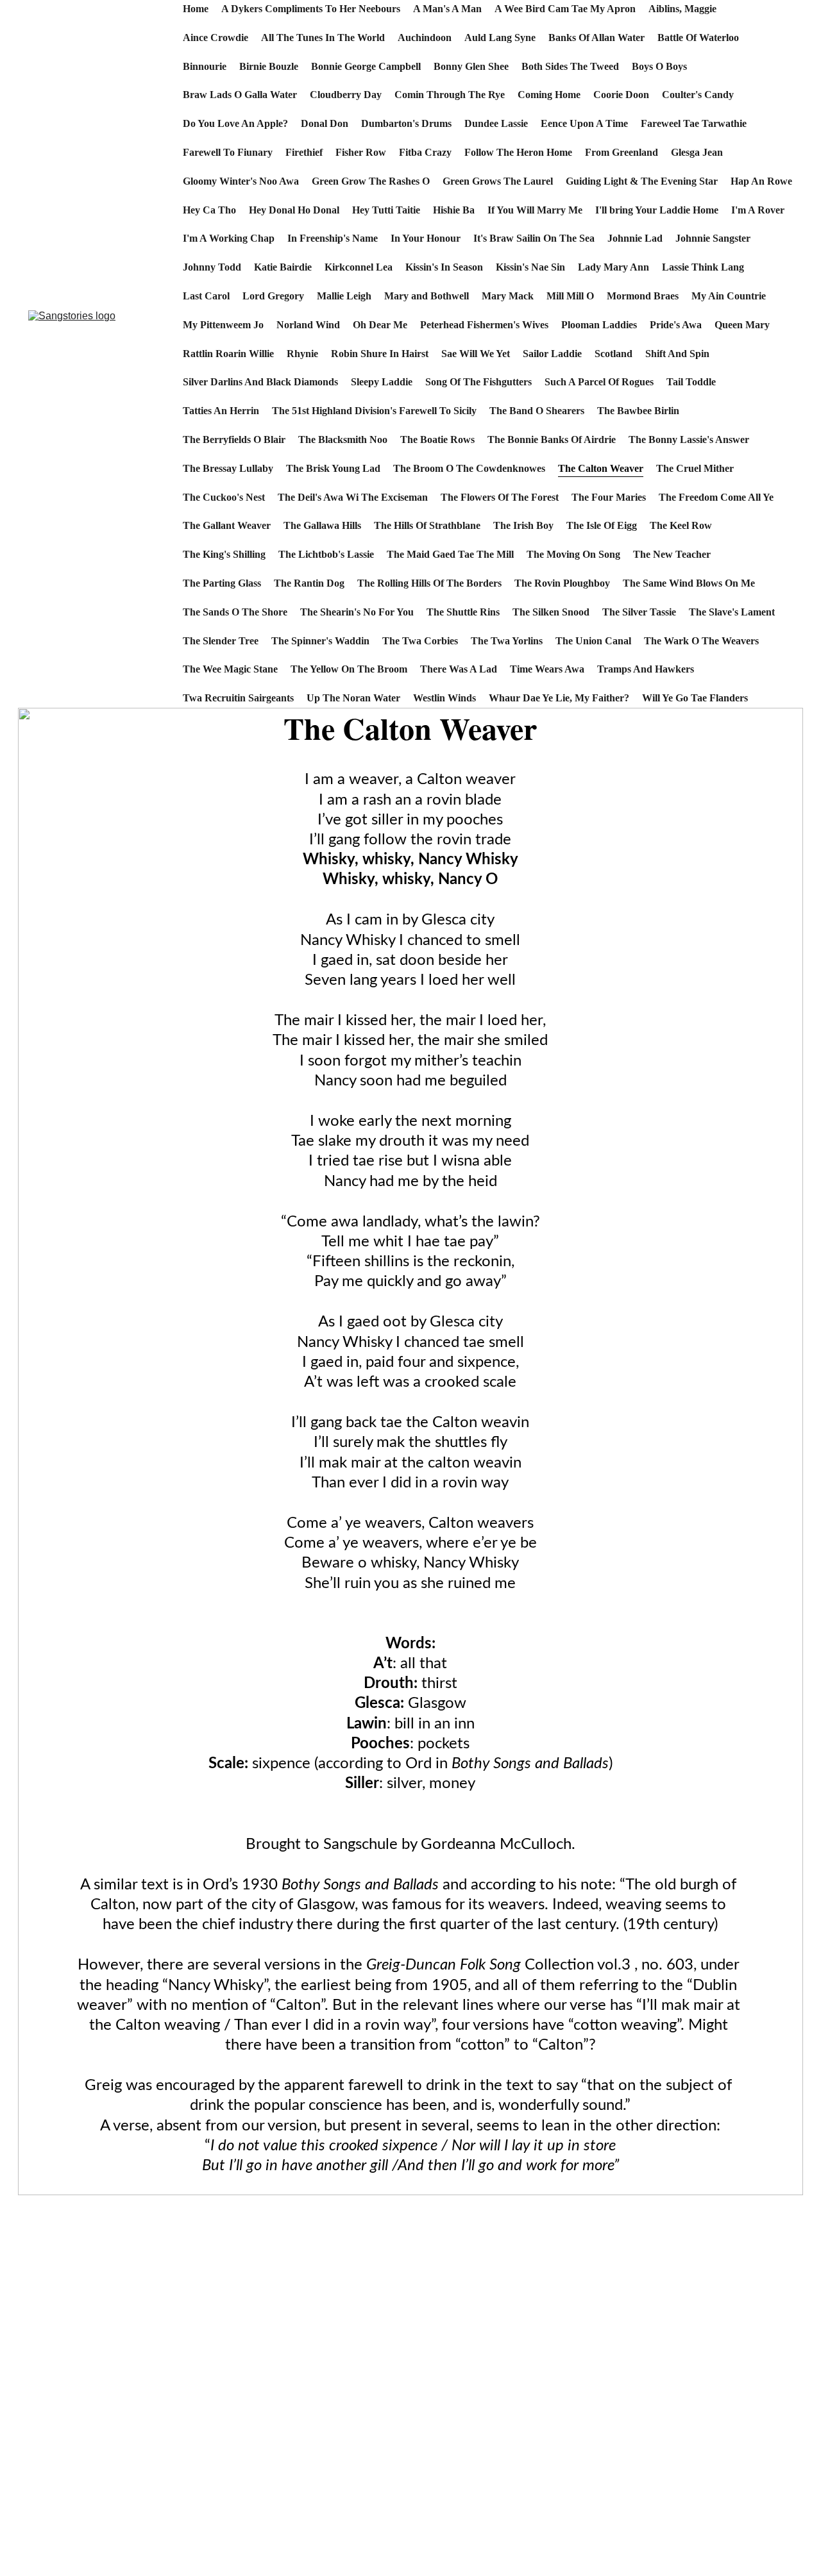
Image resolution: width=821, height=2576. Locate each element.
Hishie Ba (454, 210)
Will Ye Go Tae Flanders (695, 698)
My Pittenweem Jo (223, 325)
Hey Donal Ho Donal (294, 210)
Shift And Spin (677, 354)
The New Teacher (672, 554)
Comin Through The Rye (450, 95)
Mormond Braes (643, 296)
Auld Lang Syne (500, 38)
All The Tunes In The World (323, 38)
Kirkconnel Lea (359, 267)
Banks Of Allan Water (597, 38)
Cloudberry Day (346, 95)
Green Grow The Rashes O (371, 181)
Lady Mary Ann (614, 267)
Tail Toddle (691, 382)
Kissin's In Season (444, 267)
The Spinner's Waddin (320, 641)
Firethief (304, 152)
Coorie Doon (621, 95)
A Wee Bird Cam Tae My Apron (565, 9)
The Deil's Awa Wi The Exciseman (353, 497)
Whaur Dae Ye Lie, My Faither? (559, 698)
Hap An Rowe (761, 181)
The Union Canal (593, 641)
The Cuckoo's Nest (224, 497)
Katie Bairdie (283, 267)
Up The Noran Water (353, 698)
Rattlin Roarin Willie (228, 354)
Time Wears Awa (547, 669)
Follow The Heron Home (518, 152)
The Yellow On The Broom (349, 669)
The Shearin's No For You (357, 612)
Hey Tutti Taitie (386, 210)
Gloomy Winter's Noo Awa (241, 181)
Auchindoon (425, 38)
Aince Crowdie (216, 38)
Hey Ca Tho (209, 210)
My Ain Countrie (729, 296)
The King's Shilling (224, 554)
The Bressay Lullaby (228, 468)
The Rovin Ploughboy (562, 583)
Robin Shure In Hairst (380, 354)
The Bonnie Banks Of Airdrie (552, 439)
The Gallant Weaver (227, 525)
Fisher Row (361, 152)
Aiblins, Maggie (682, 9)
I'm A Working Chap (229, 238)
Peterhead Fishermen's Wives (484, 325)
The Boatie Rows (437, 439)
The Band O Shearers (537, 411)
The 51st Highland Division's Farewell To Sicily (374, 411)
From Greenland (622, 152)
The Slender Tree (221, 641)
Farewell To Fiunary (228, 152)
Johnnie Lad (635, 238)
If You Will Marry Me (535, 210)
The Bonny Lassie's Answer (689, 439)
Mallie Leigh (344, 296)
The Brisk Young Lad (333, 468)
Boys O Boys (659, 66)
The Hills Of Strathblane (427, 525)
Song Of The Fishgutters (478, 382)
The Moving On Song (573, 554)
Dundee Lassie (496, 123)
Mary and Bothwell (427, 296)
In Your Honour (426, 238)
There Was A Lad (459, 669)
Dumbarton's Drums (406, 123)
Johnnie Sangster (713, 238)
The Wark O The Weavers (701, 641)
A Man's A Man (447, 9)
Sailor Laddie (552, 354)
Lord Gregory (273, 296)
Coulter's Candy (698, 95)
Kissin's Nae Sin (530, 267)
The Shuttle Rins (463, 612)
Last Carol (206, 296)
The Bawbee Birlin (638, 411)
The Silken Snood (551, 612)
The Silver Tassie (639, 612)
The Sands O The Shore (235, 612)
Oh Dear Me (380, 325)
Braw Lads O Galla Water (240, 95)
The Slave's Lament (732, 612)
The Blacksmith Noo (343, 439)
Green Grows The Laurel (498, 181)
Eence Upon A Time (584, 123)
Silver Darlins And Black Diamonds (260, 382)
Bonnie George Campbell (366, 66)
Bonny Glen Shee (471, 66)
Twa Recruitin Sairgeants (238, 698)
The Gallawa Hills (322, 525)
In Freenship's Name (333, 238)
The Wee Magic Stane (230, 669)
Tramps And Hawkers (646, 669)
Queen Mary (742, 325)
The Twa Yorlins (507, 641)
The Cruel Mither (695, 468)
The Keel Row (681, 525)
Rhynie (302, 354)
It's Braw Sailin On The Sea (534, 238)
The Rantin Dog (309, 583)
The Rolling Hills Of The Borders (429, 583)
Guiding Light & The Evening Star (642, 181)
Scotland (614, 354)
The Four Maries (609, 497)
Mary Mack (508, 296)
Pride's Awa (676, 325)
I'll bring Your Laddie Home (657, 210)
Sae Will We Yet (476, 354)
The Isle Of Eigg (602, 525)
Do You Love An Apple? (235, 123)
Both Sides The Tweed (570, 66)
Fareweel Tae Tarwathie (694, 123)
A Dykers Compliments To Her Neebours (311, 9)
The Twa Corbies (420, 641)
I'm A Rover (758, 210)
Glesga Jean (697, 152)
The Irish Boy (523, 525)
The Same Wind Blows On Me (689, 583)
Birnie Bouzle (269, 66)
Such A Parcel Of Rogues (599, 382)
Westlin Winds (444, 698)
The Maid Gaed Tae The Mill (450, 554)
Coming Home (549, 95)
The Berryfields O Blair (234, 439)
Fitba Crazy (425, 152)
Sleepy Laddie (382, 382)
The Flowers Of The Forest (500, 497)
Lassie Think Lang (703, 267)
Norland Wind (308, 325)
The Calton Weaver (601, 468)
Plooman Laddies (599, 325)
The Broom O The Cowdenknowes (469, 468)
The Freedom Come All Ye (716, 497)
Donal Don (325, 123)
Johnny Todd (212, 267)
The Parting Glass (222, 583)
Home (196, 9)
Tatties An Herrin (221, 411)
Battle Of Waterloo (698, 38)
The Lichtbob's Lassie (326, 554)
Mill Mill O (570, 296)
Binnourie (205, 66)
